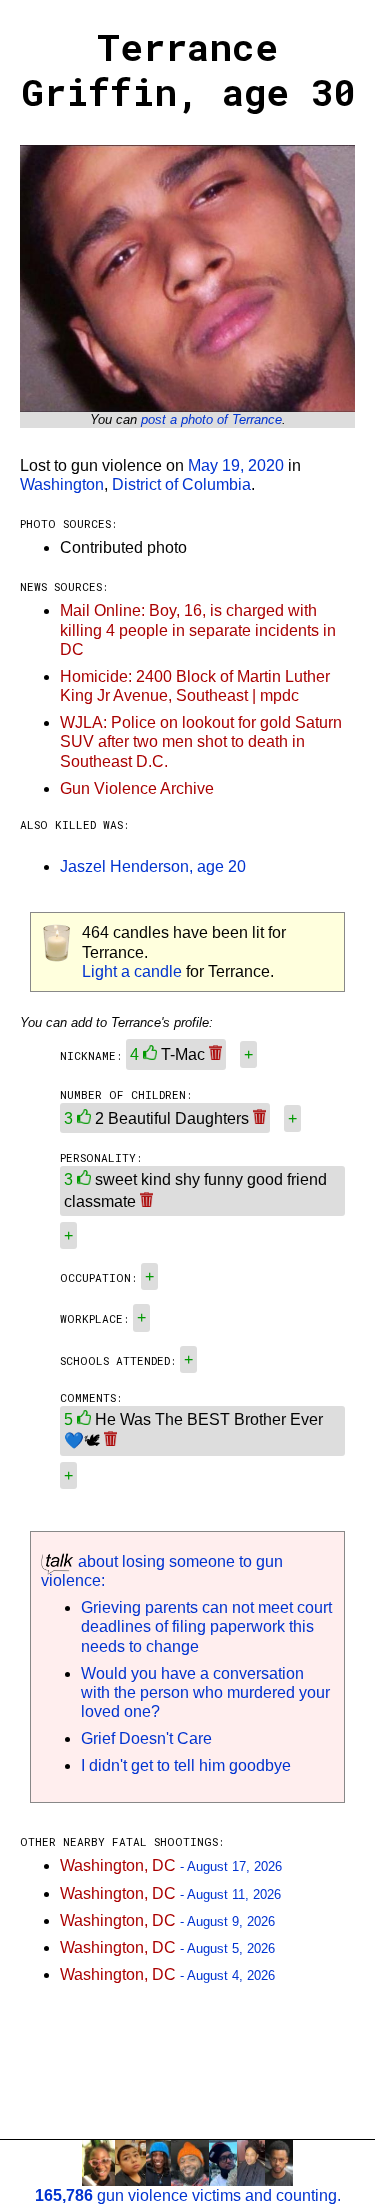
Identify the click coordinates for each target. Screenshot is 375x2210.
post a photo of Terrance (211, 419)
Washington (62, 484)
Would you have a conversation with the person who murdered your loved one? (205, 1692)
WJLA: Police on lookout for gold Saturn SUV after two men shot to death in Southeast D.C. (201, 741)
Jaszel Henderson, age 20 (153, 866)
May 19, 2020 (236, 465)
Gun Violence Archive (137, 788)
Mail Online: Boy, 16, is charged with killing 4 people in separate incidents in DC (198, 629)
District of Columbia (181, 484)
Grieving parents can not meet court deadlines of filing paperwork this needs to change (206, 1626)
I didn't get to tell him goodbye (186, 1765)
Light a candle (132, 971)
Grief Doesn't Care (146, 1738)
